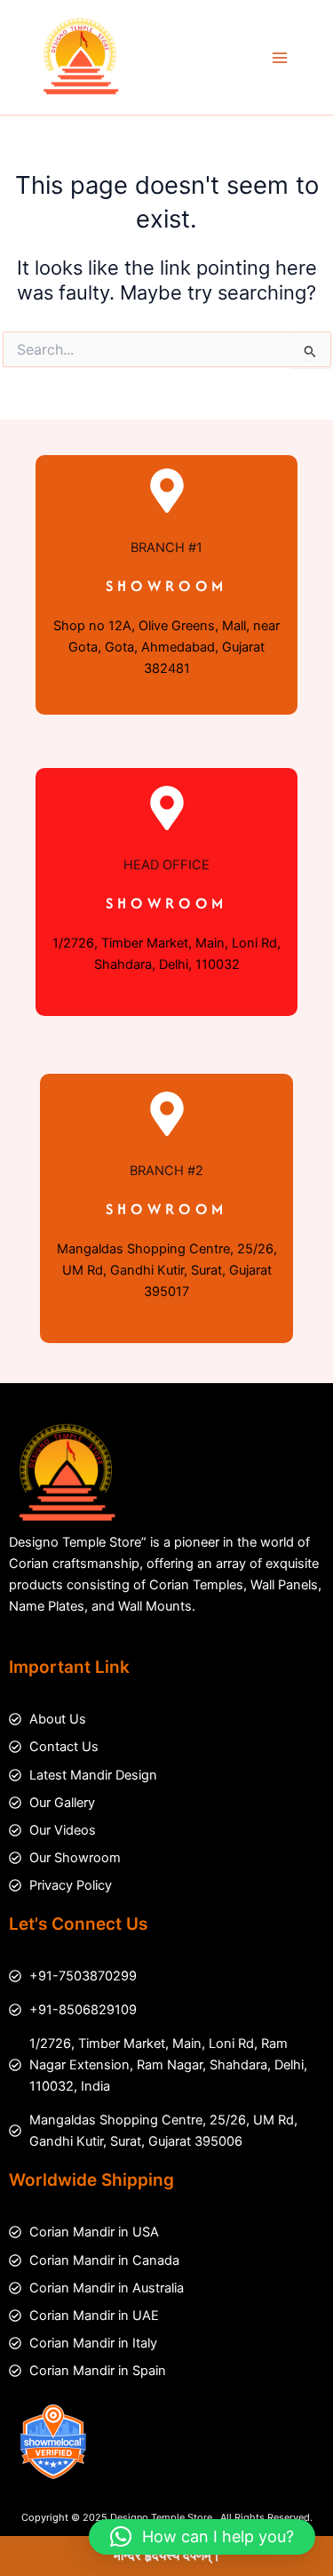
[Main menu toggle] (280, 57)
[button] (202, 2537)
